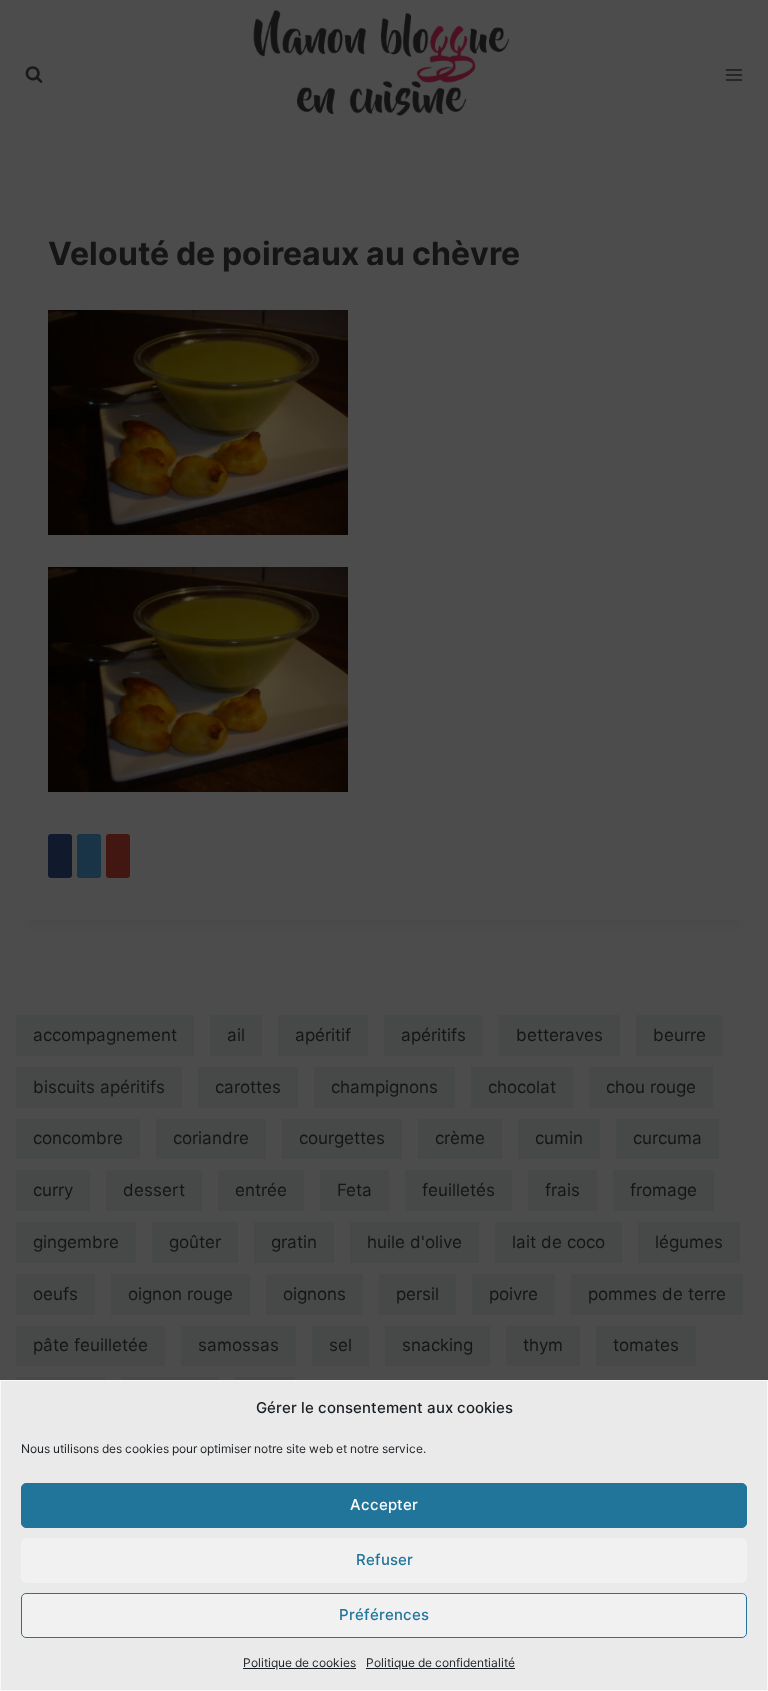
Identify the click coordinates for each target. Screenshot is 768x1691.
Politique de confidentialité (440, 1662)
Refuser (384, 1559)
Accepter (384, 1504)
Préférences (384, 1614)
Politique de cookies (299, 1662)
